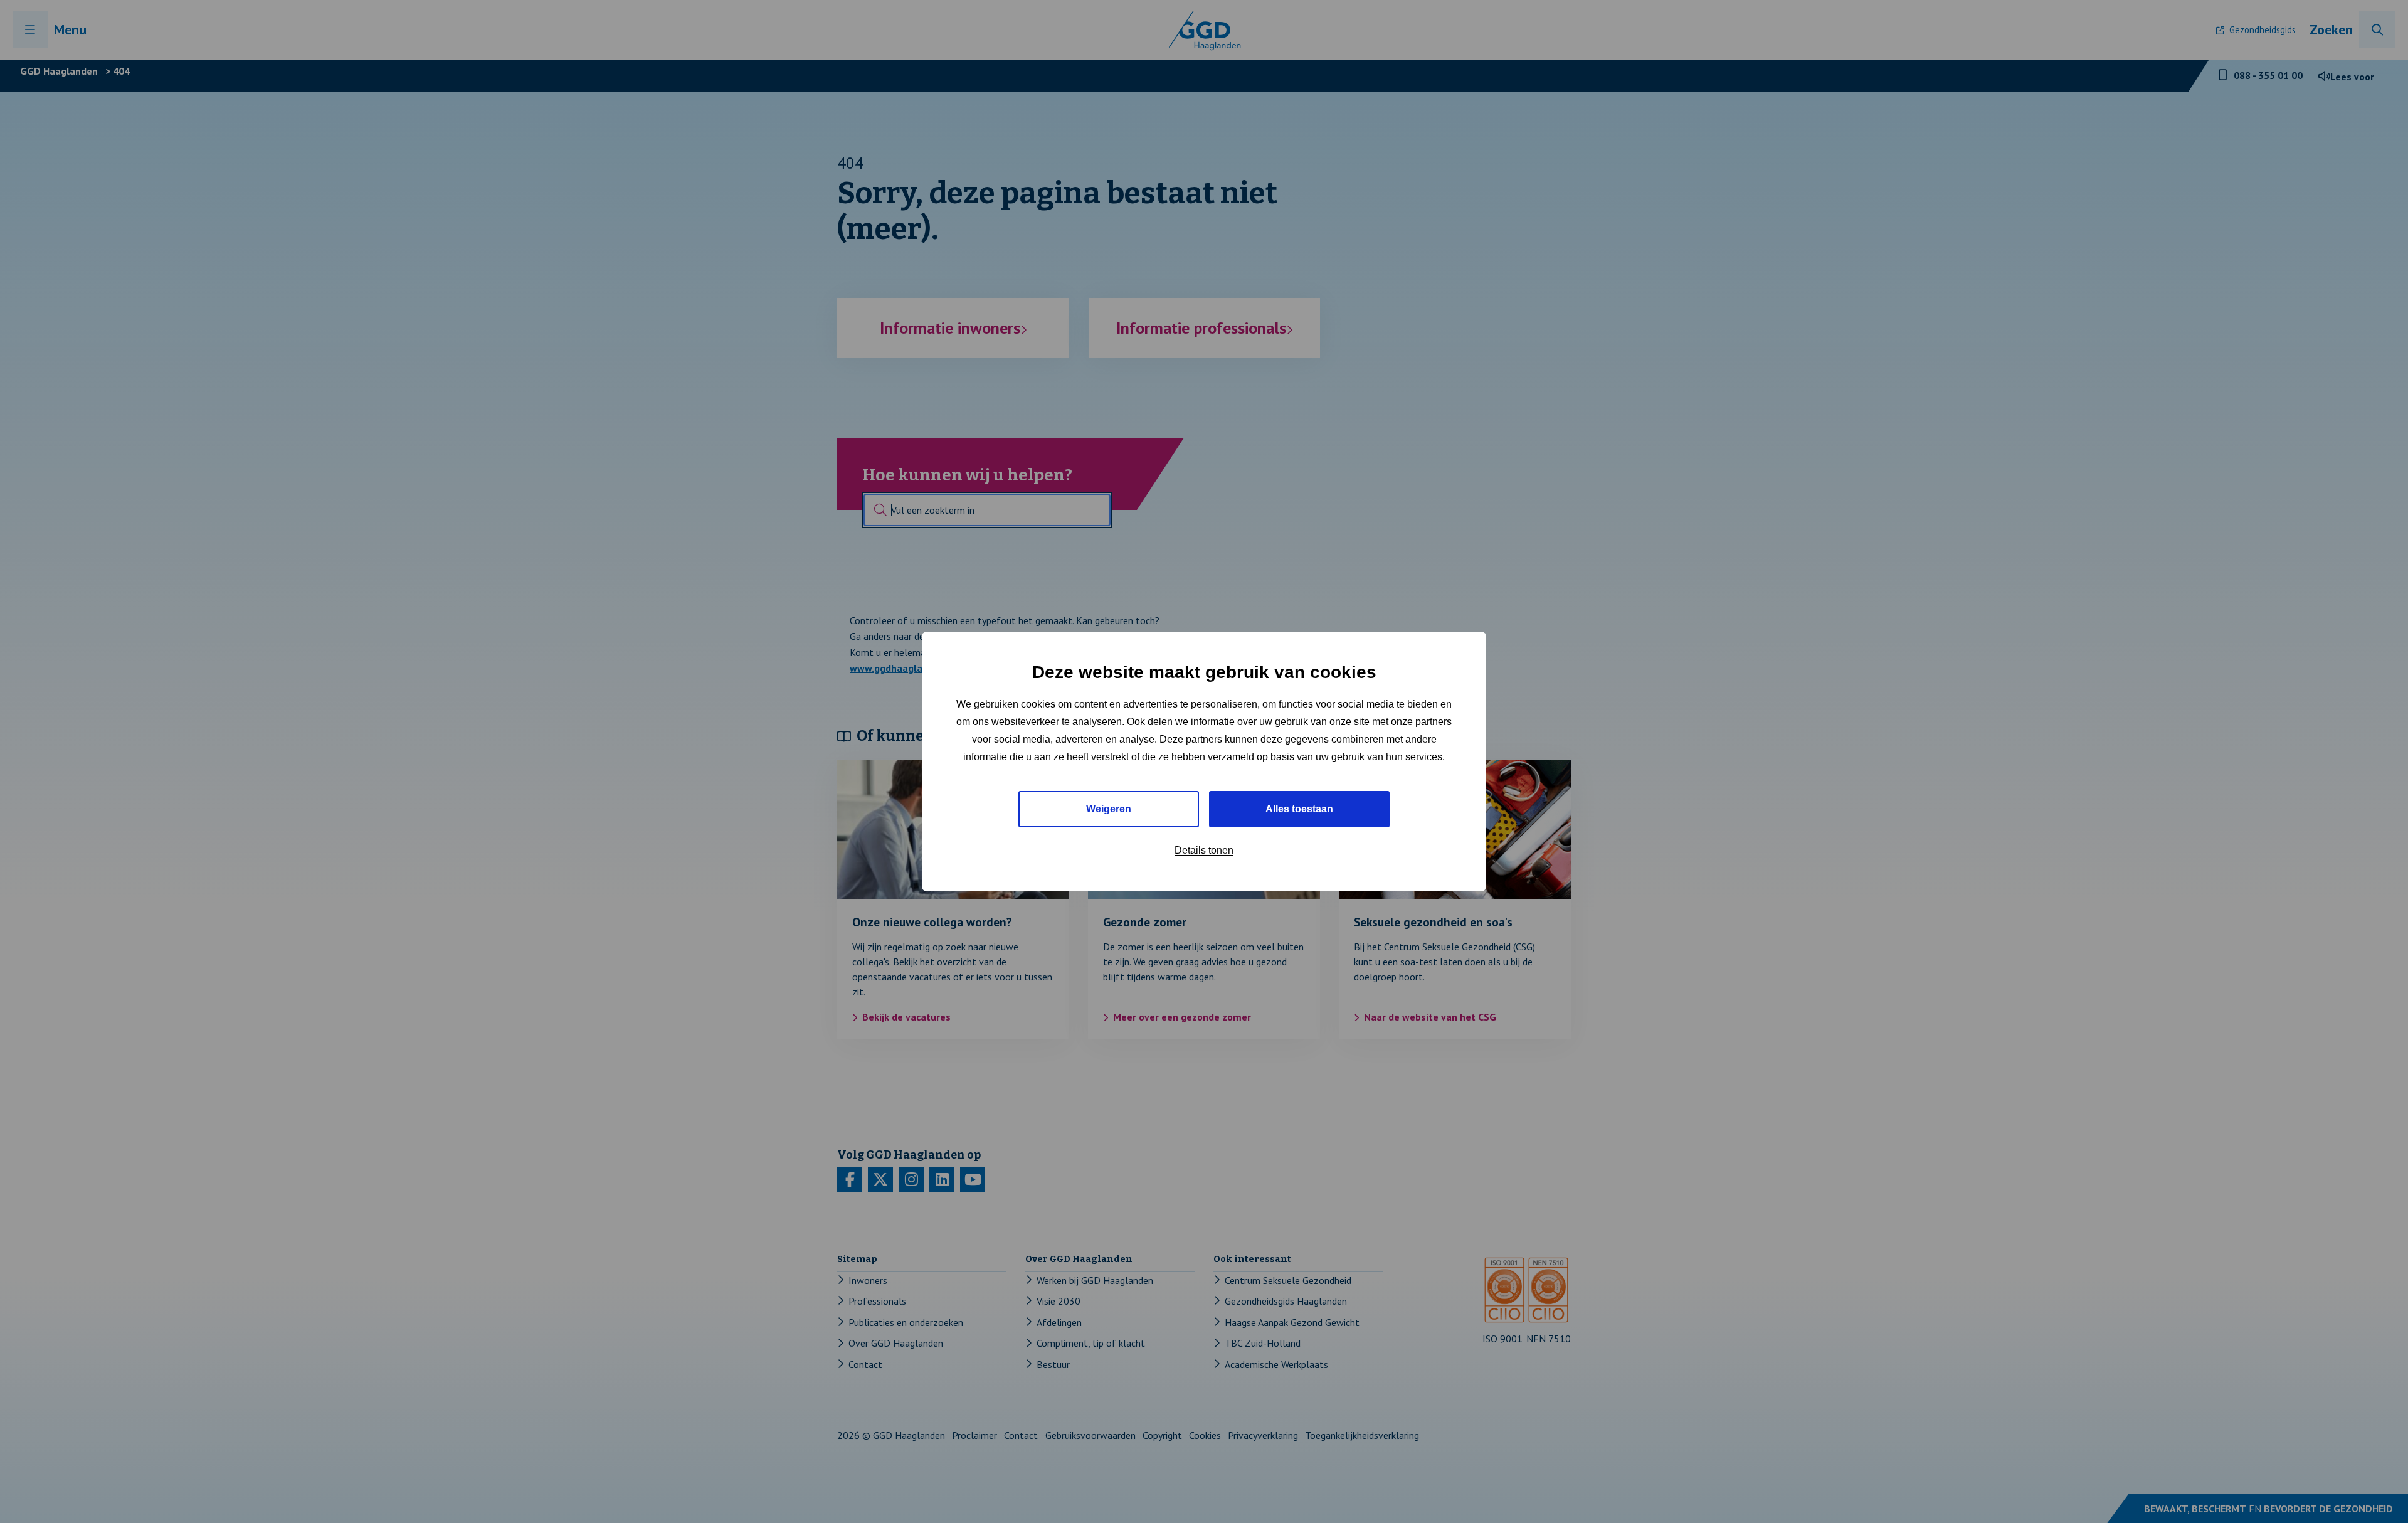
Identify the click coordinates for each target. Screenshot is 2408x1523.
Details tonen (1204, 850)
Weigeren (1109, 809)
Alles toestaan (1299, 809)
